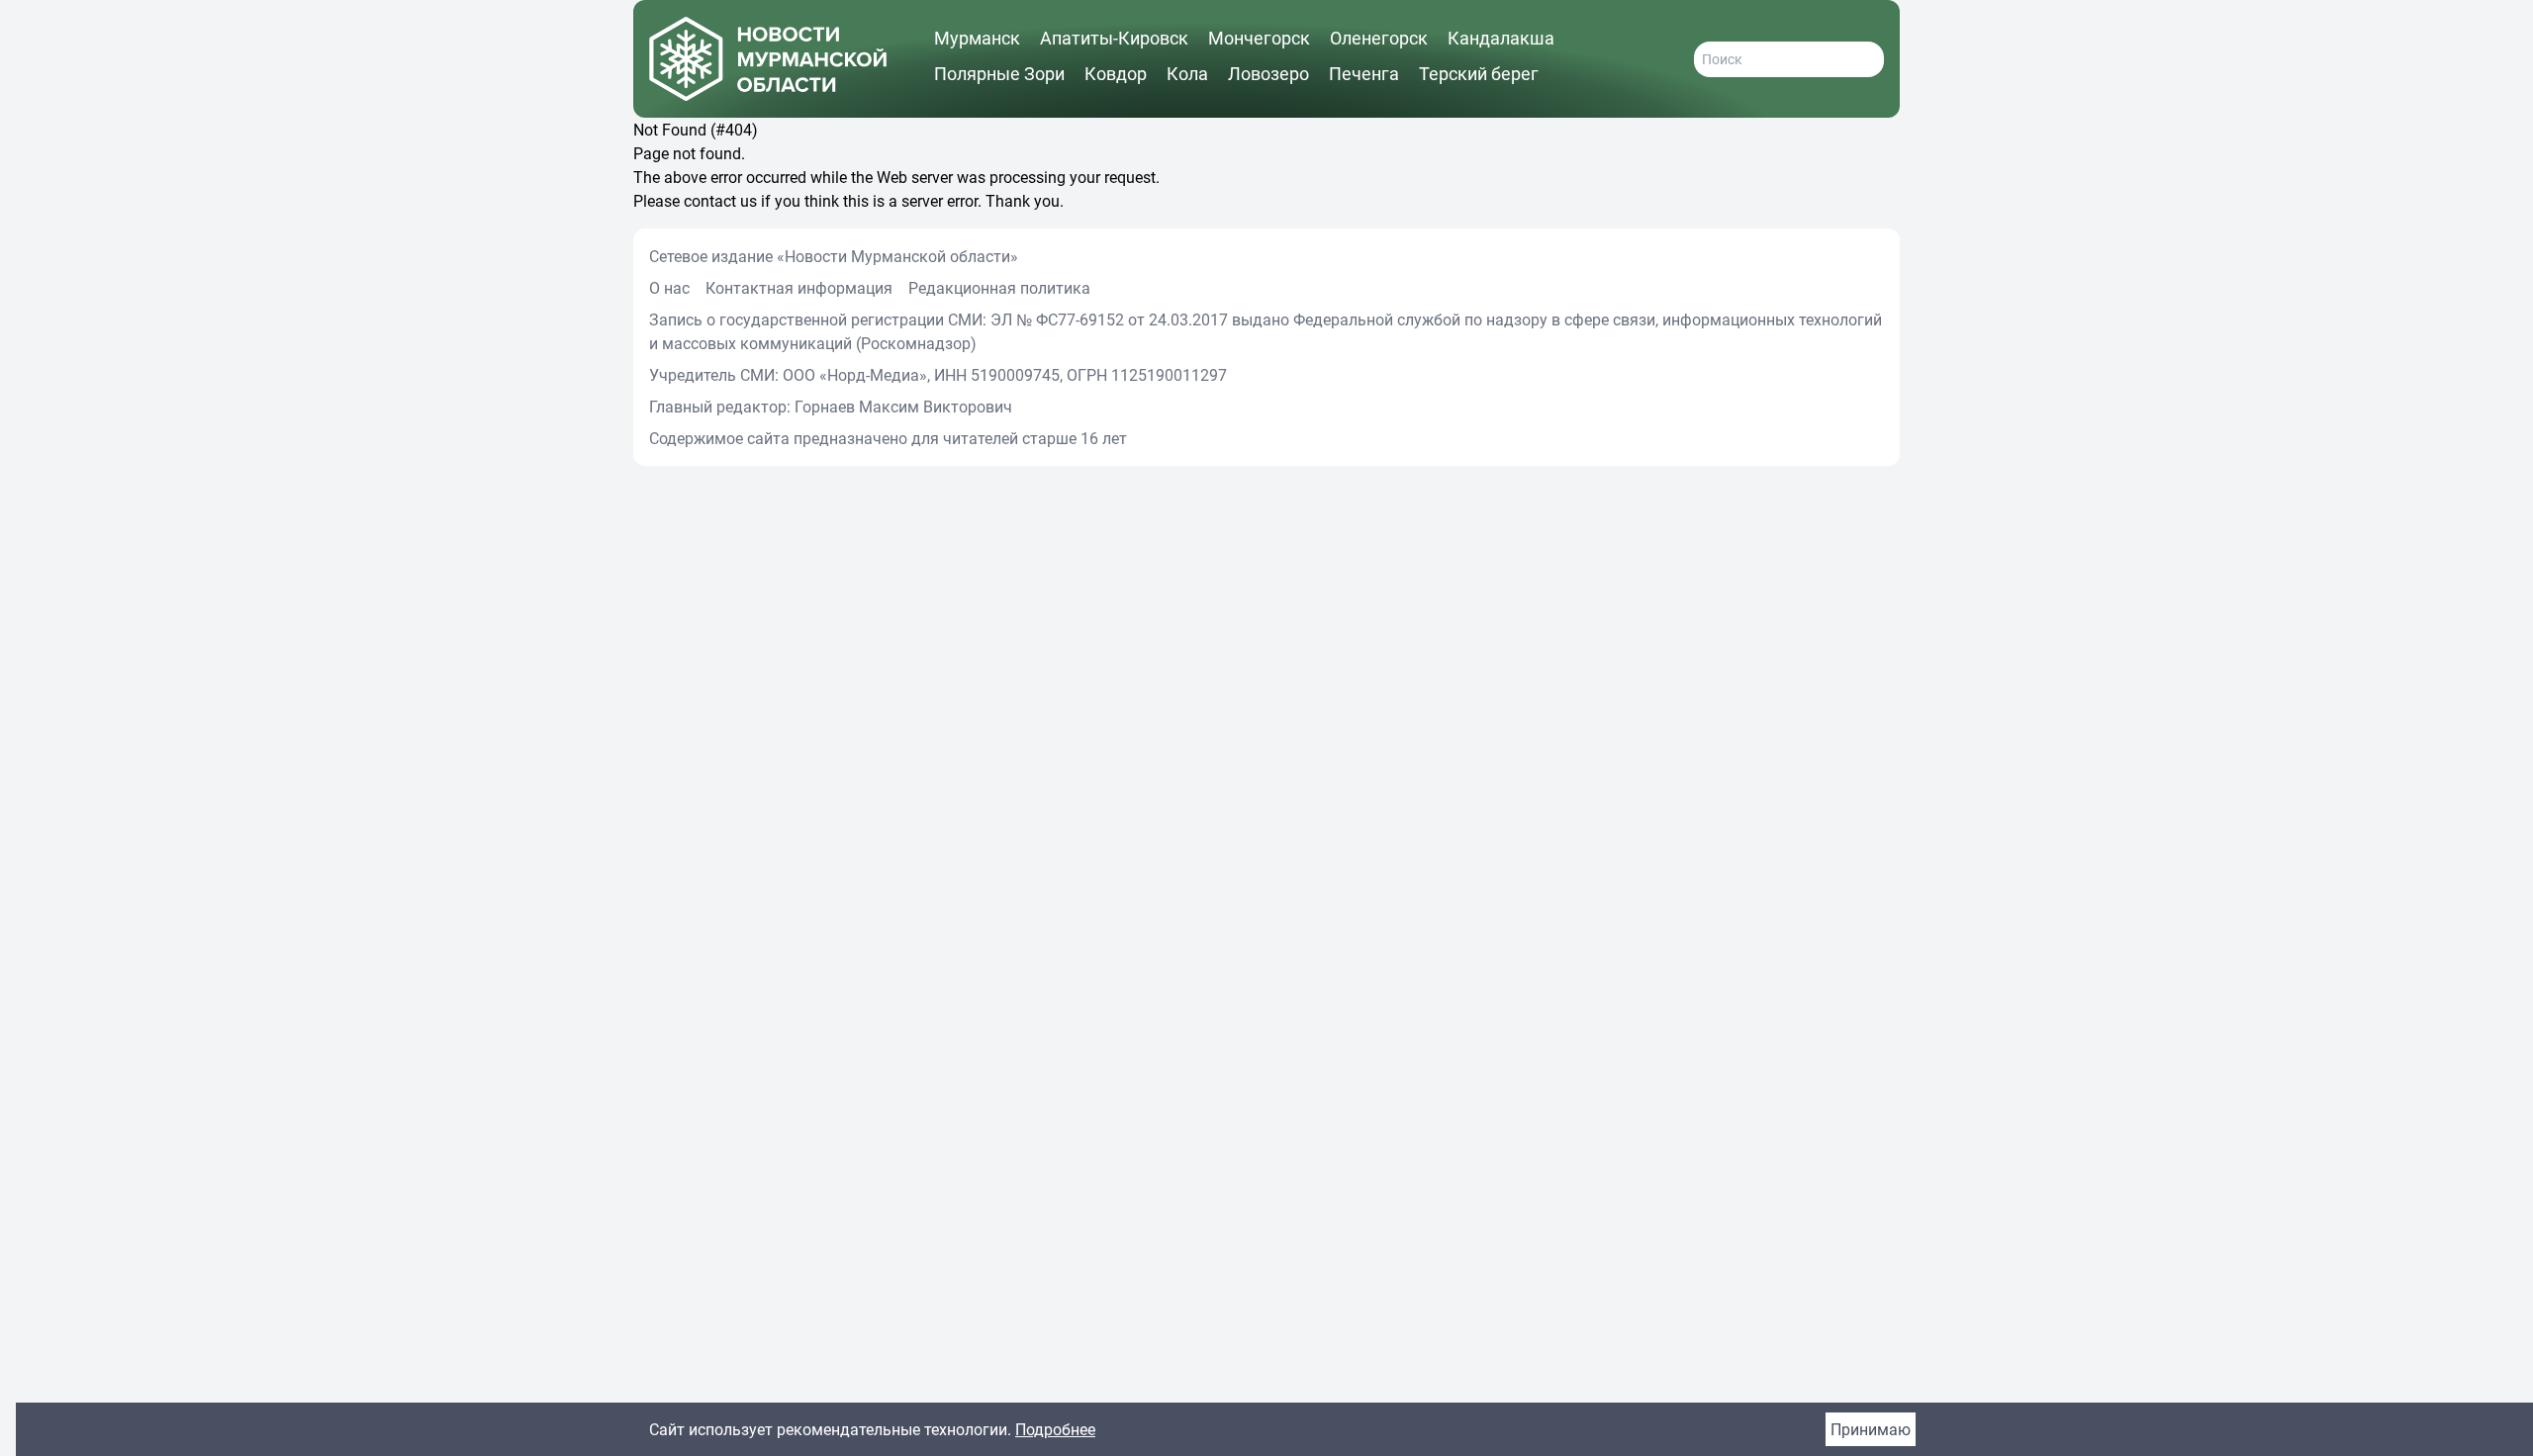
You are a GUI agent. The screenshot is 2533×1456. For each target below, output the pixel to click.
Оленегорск (1379, 38)
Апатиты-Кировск (1114, 38)
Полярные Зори (999, 73)
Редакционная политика (999, 288)
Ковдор (1116, 73)
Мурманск (977, 38)
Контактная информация (799, 288)
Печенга (1364, 73)
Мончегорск (1259, 38)
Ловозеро (1268, 73)
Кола (1187, 73)
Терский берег (1479, 73)
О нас (669, 288)
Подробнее (1055, 1429)
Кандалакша (1501, 38)
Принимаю (1871, 1429)
